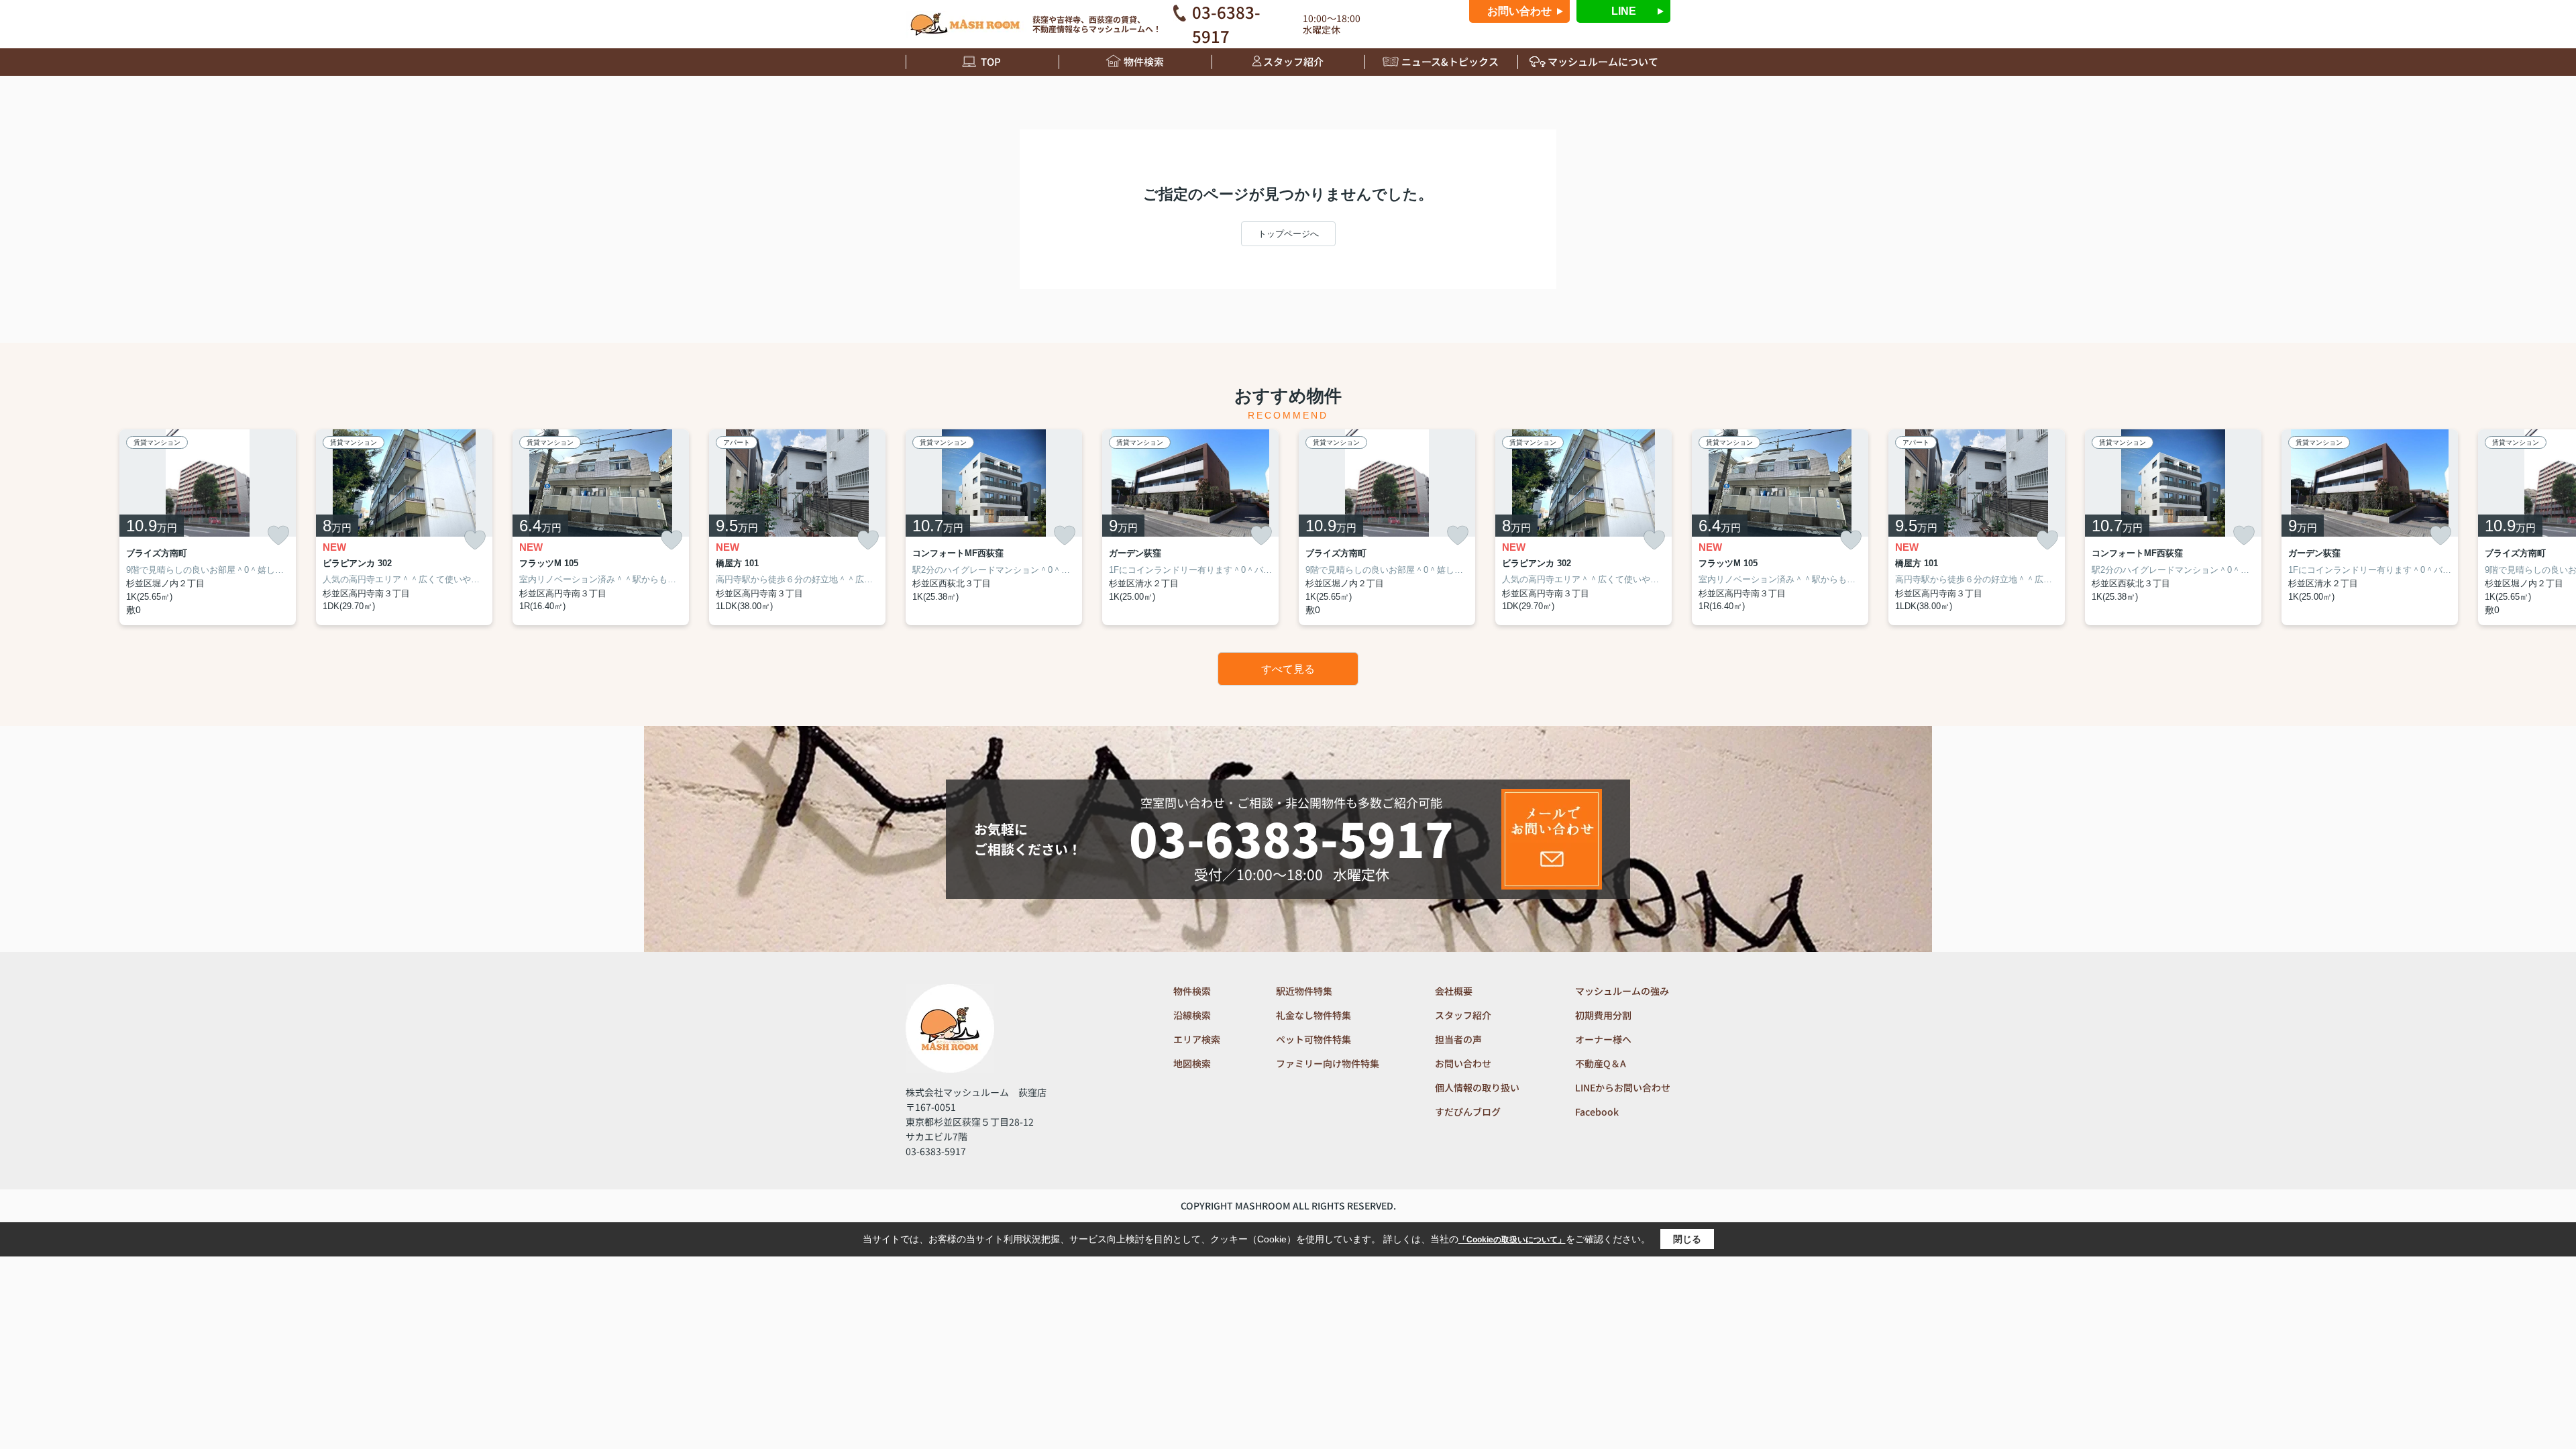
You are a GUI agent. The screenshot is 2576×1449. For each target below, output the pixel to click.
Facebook (1597, 1112)
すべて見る (1288, 669)
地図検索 (1192, 1063)
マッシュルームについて (1603, 61)
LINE (1624, 11)
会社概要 (1454, 991)
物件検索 (1144, 61)
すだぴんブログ (1468, 1112)
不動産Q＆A (1601, 1063)
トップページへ (1288, 234)
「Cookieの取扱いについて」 (1512, 1240)
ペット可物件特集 (1313, 1039)
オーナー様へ (1603, 1039)
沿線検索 (1192, 1015)
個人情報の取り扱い (1477, 1087)
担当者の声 (1458, 1039)
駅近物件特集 (1304, 991)
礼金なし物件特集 (1313, 1015)
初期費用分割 (1603, 1015)
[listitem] (994, 527)
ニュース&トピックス (1450, 61)
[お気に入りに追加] (278, 535)
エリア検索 (1197, 1039)
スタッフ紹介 (1293, 61)
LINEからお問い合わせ (1623, 1087)
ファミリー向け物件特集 (1328, 1063)
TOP (991, 61)
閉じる (1687, 1239)
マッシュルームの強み (1622, 991)
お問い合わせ (1519, 11)
